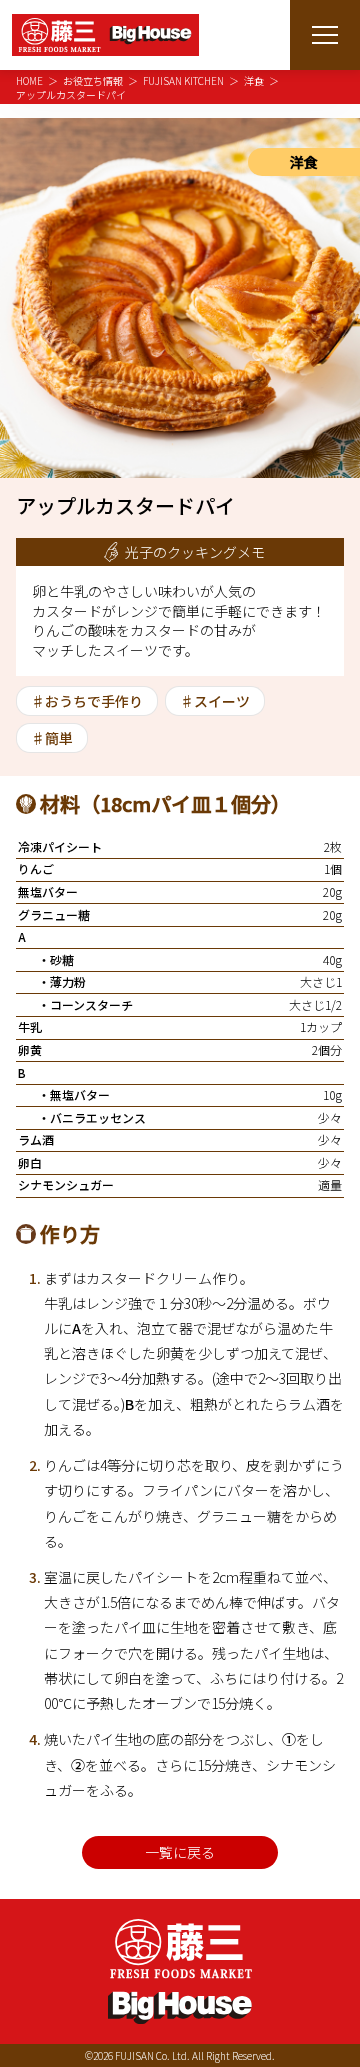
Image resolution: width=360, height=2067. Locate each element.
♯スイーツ (215, 701)
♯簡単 (52, 738)
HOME (29, 80)
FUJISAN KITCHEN (183, 80)
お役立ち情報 (93, 80)
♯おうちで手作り (87, 701)
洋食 (254, 80)
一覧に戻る (180, 1852)
